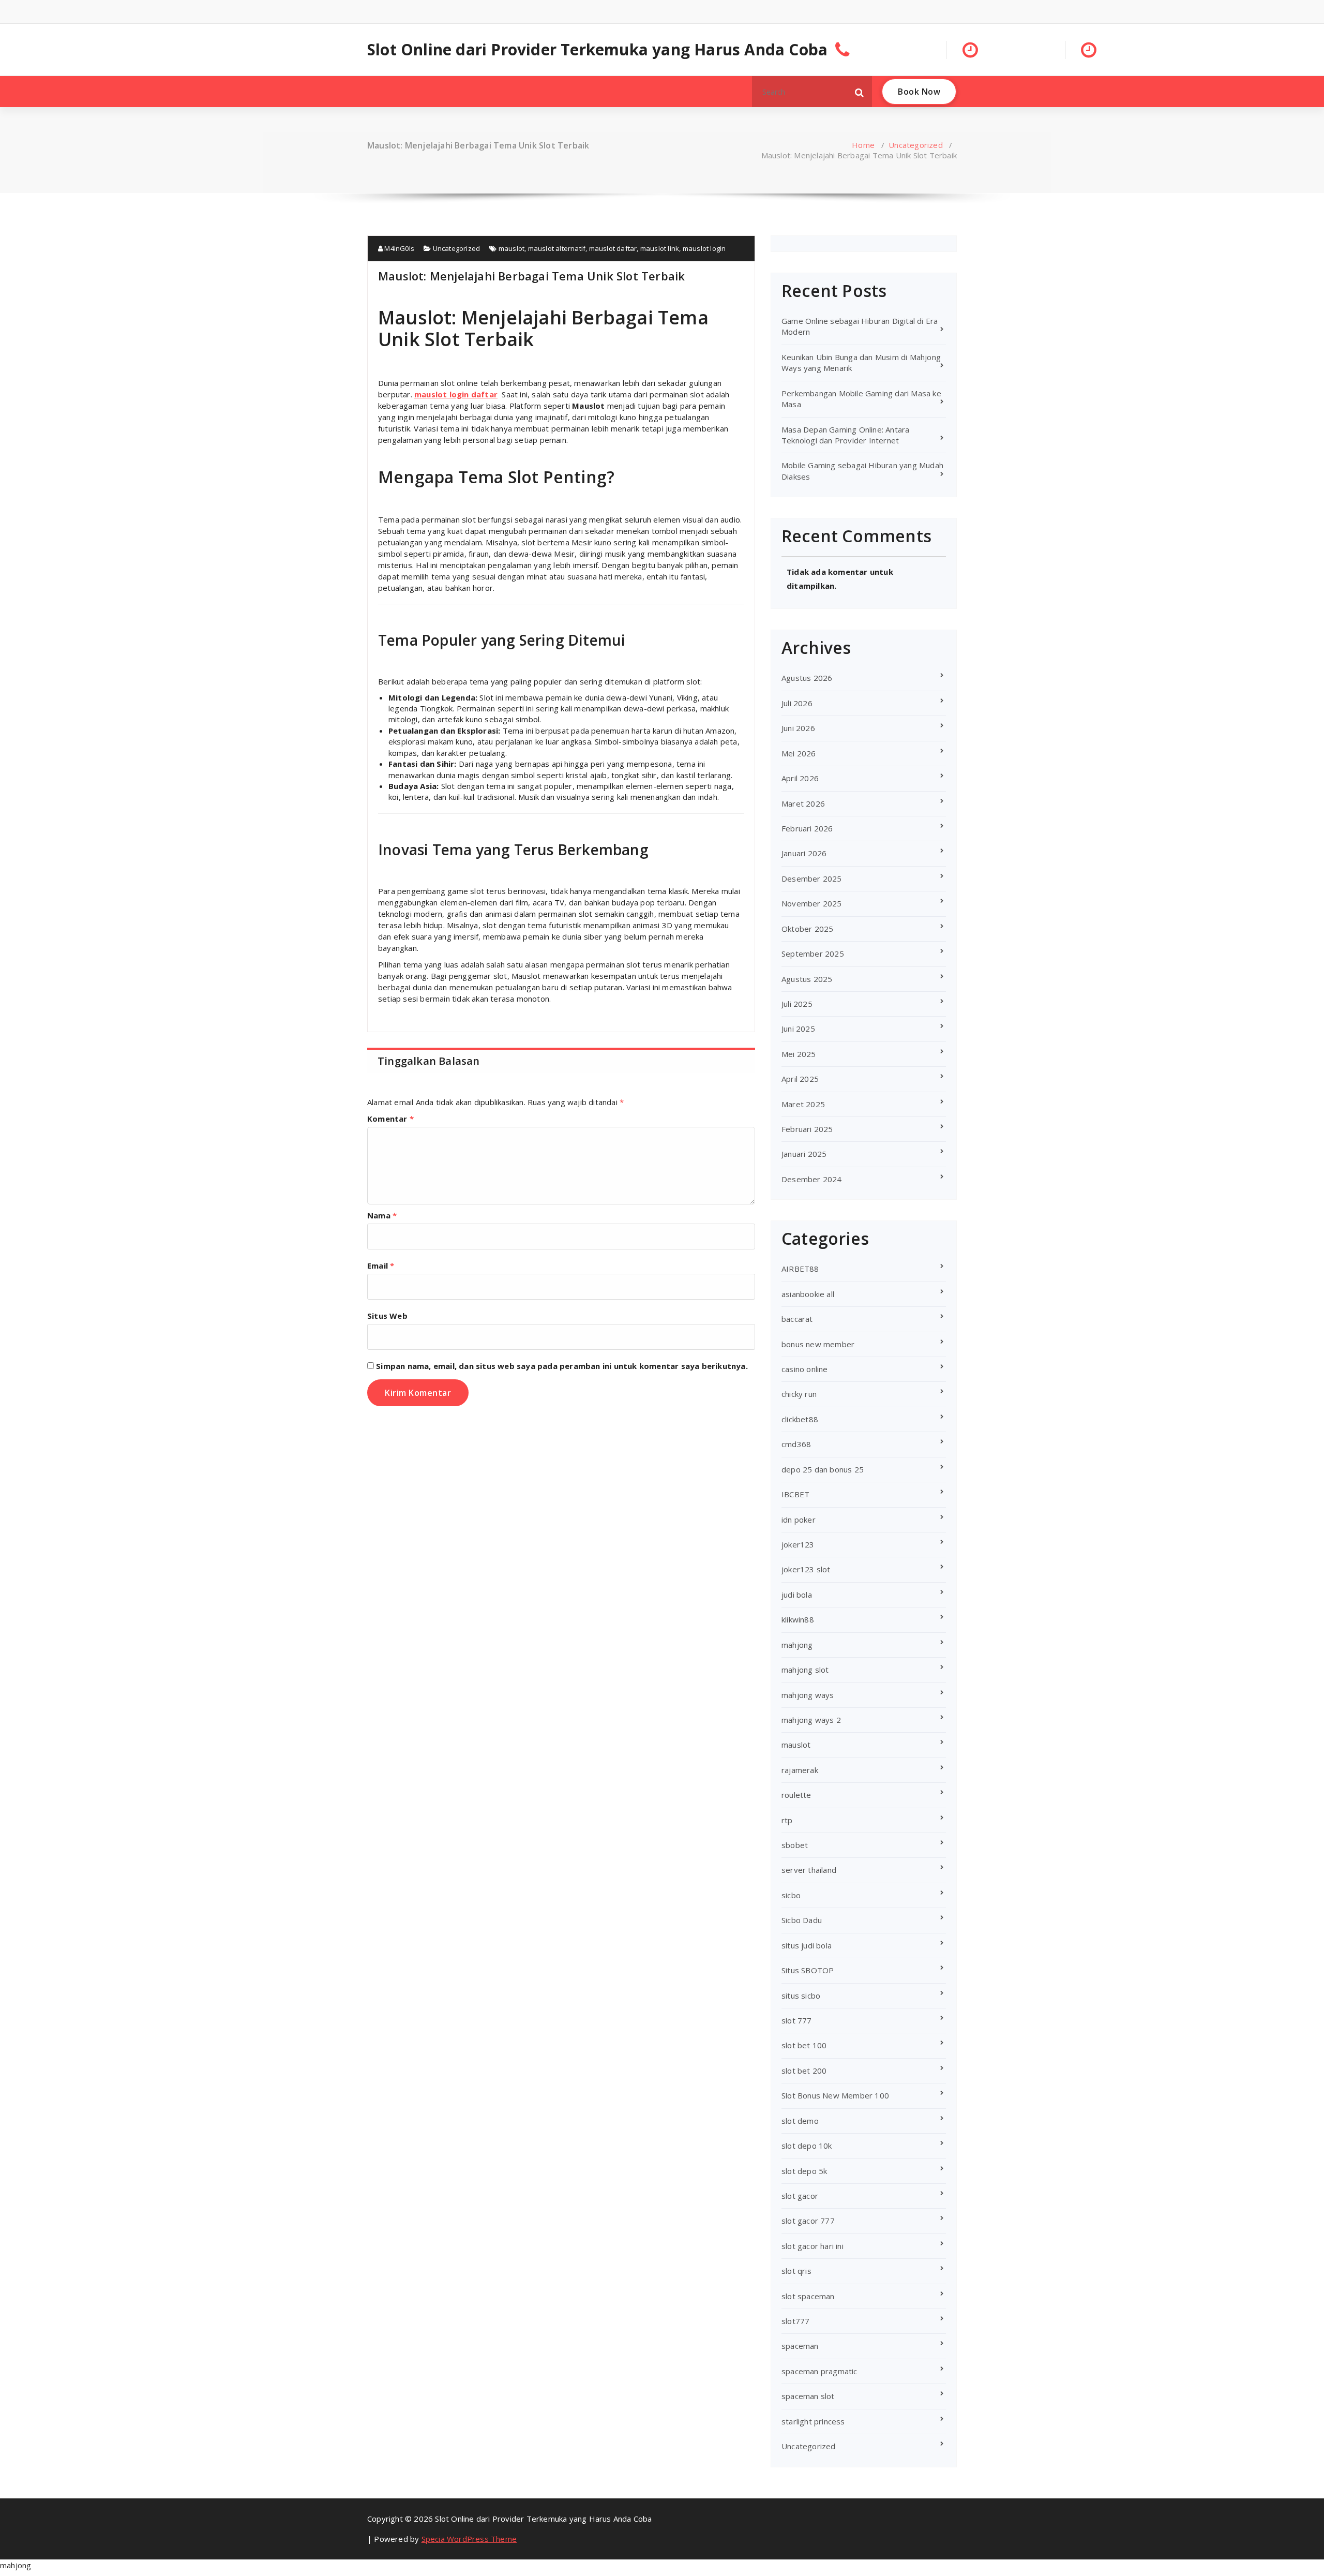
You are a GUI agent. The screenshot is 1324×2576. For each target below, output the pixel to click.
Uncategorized (916, 145)
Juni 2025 (798, 1029)
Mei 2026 (799, 753)
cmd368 (796, 1444)
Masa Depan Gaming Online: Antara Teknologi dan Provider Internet (845, 435)
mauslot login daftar (456, 394)
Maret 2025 (803, 1104)
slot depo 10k (807, 2146)
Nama (382, 1215)
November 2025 (812, 903)
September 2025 (813, 954)
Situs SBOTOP (808, 1970)
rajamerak (800, 1770)
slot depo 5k (804, 2171)
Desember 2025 (812, 878)
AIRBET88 (800, 1269)
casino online (805, 1369)
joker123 (798, 1544)
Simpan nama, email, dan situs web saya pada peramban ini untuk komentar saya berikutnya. (562, 1366)
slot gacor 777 (808, 2221)
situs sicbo (801, 1996)
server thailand (809, 1870)
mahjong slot (805, 1670)
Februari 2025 (807, 1129)
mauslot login (704, 248)
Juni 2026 (798, 728)
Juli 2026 (797, 703)
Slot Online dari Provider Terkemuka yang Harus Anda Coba (597, 50)
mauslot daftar (613, 248)
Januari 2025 (804, 1154)
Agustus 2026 (807, 678)
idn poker (799, 1520)
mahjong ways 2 (811, 1720)
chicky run (799, 1394)
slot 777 (797, 2020)
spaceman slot (808, 2396)
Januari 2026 (804, 853)
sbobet (795, 1845)
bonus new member (818, 1344)
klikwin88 (798, 1619)
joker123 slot (806, 1569)
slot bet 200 (804, 2071)
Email (381, 1265)
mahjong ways (808, 1695)
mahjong (797, 1645)
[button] (860, 92)
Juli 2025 (797, 1004)
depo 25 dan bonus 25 (823, 1469)
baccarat (797, 1319)
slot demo (800, 2121)
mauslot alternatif (557, 248)
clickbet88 (800, 1419)
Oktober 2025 (807, 929)
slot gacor (800, 2196)
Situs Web (387, 1316)
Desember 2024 (812, 1179)
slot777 (795, 2321)
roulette (796, 1795)
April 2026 (800, 778)
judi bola (797, 1595)
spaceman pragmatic (819, 2371)
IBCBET (795, 1494)
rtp (787, 1820)
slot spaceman (808, 2296)
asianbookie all (808, 1294)
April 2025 (800, 1079)
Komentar (390, 1119)
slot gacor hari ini (813, 2246)
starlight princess (813, 2421)
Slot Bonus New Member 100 (835, 2095)
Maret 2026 (803, 803)
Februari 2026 (807, 828)
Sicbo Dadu (802, 1920)
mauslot (511, 248)
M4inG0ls (398, 248)
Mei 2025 (799, 1054)
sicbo (791, 1895)
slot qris (796, 2271)
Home (863, 145)
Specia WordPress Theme (469, 2539)
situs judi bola (807, 1945)
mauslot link (660, 248)
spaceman (800, 2346)
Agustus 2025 (807, 979)
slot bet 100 (804, 2045)
